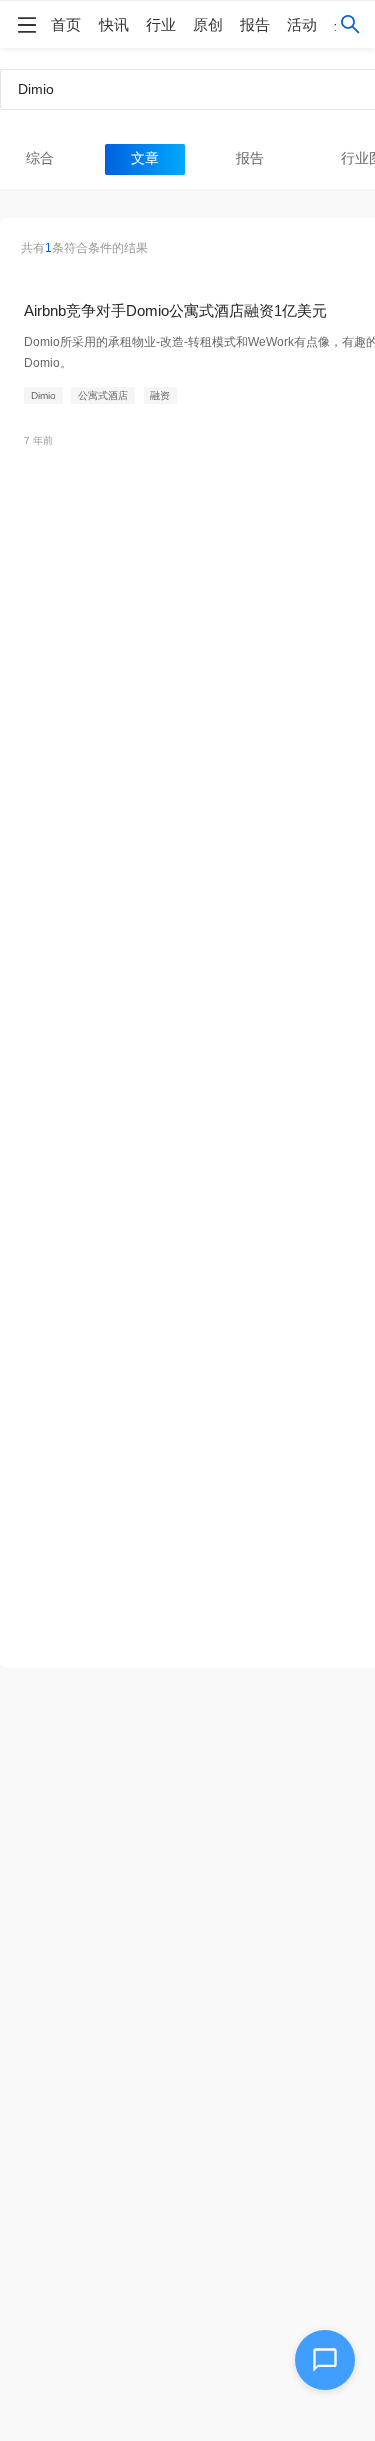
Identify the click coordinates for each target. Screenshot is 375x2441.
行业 (161, 24)
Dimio (43, 395)
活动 (302, 24)
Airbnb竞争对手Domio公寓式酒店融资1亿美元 (175, 310)
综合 (40, 158)
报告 (255, 24)
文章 (145, 158)
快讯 (114, 24)
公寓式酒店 (103, 395)
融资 (160, 395)
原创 (208, 24)
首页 (66, 24)
